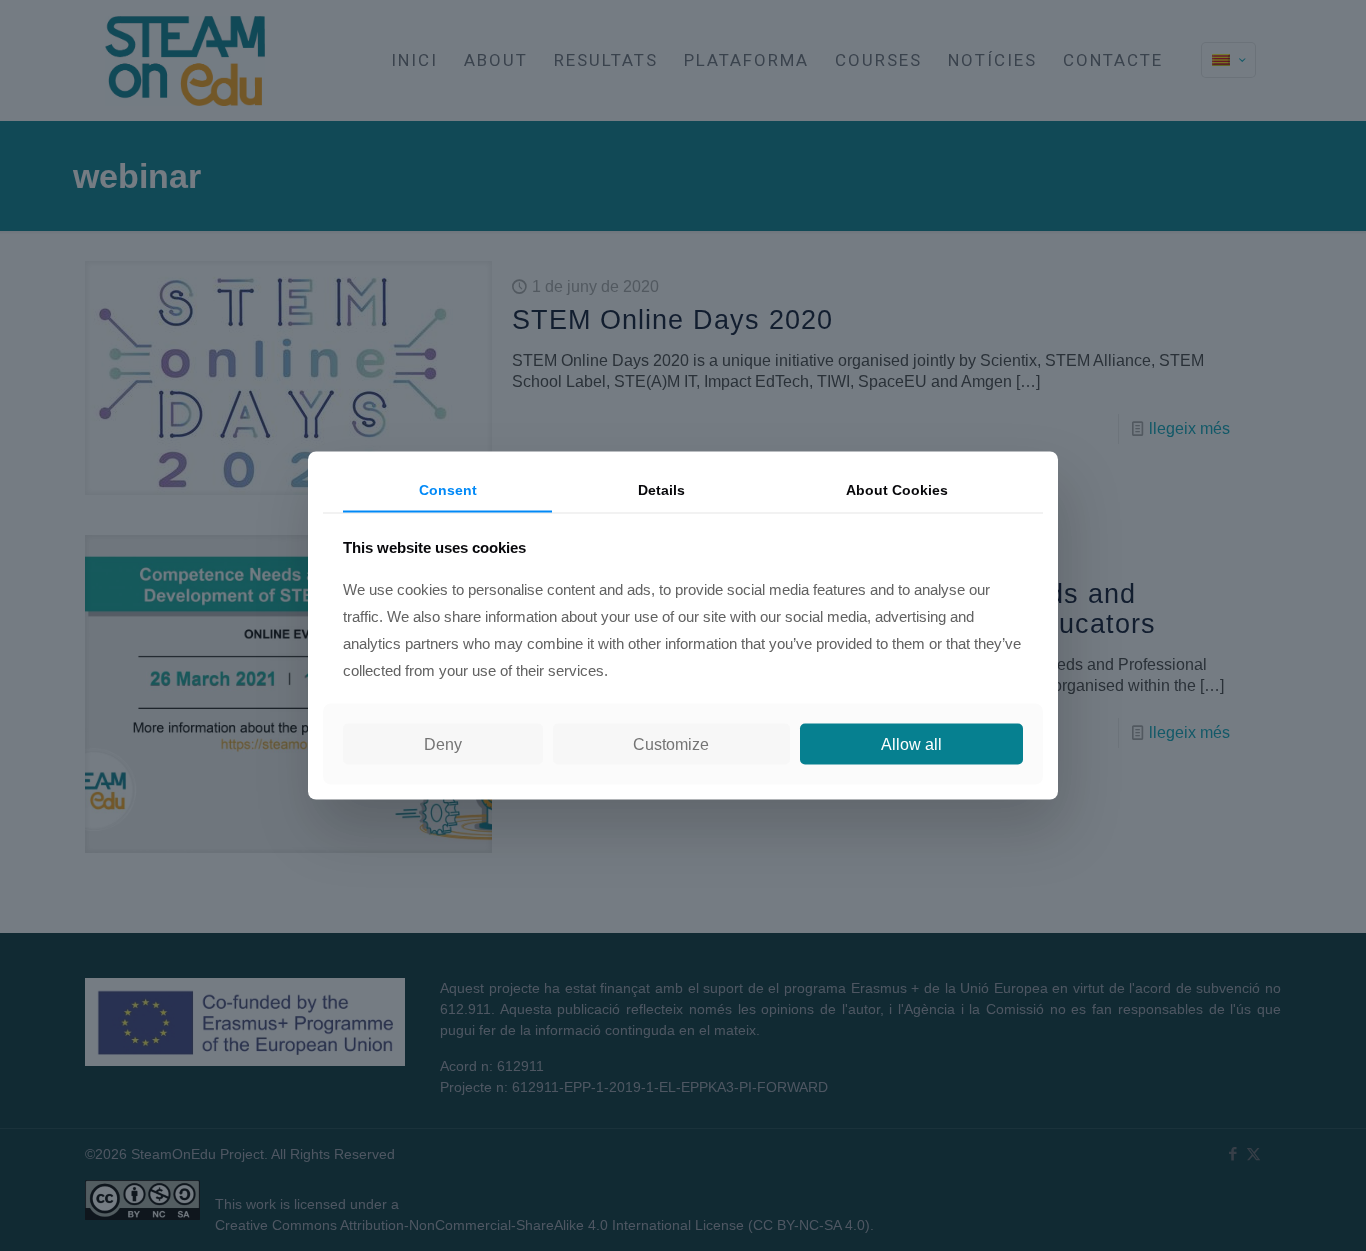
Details (661, 489)
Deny (443, 744)
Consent (448, 489)
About (897, 489)
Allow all (911, 744)
